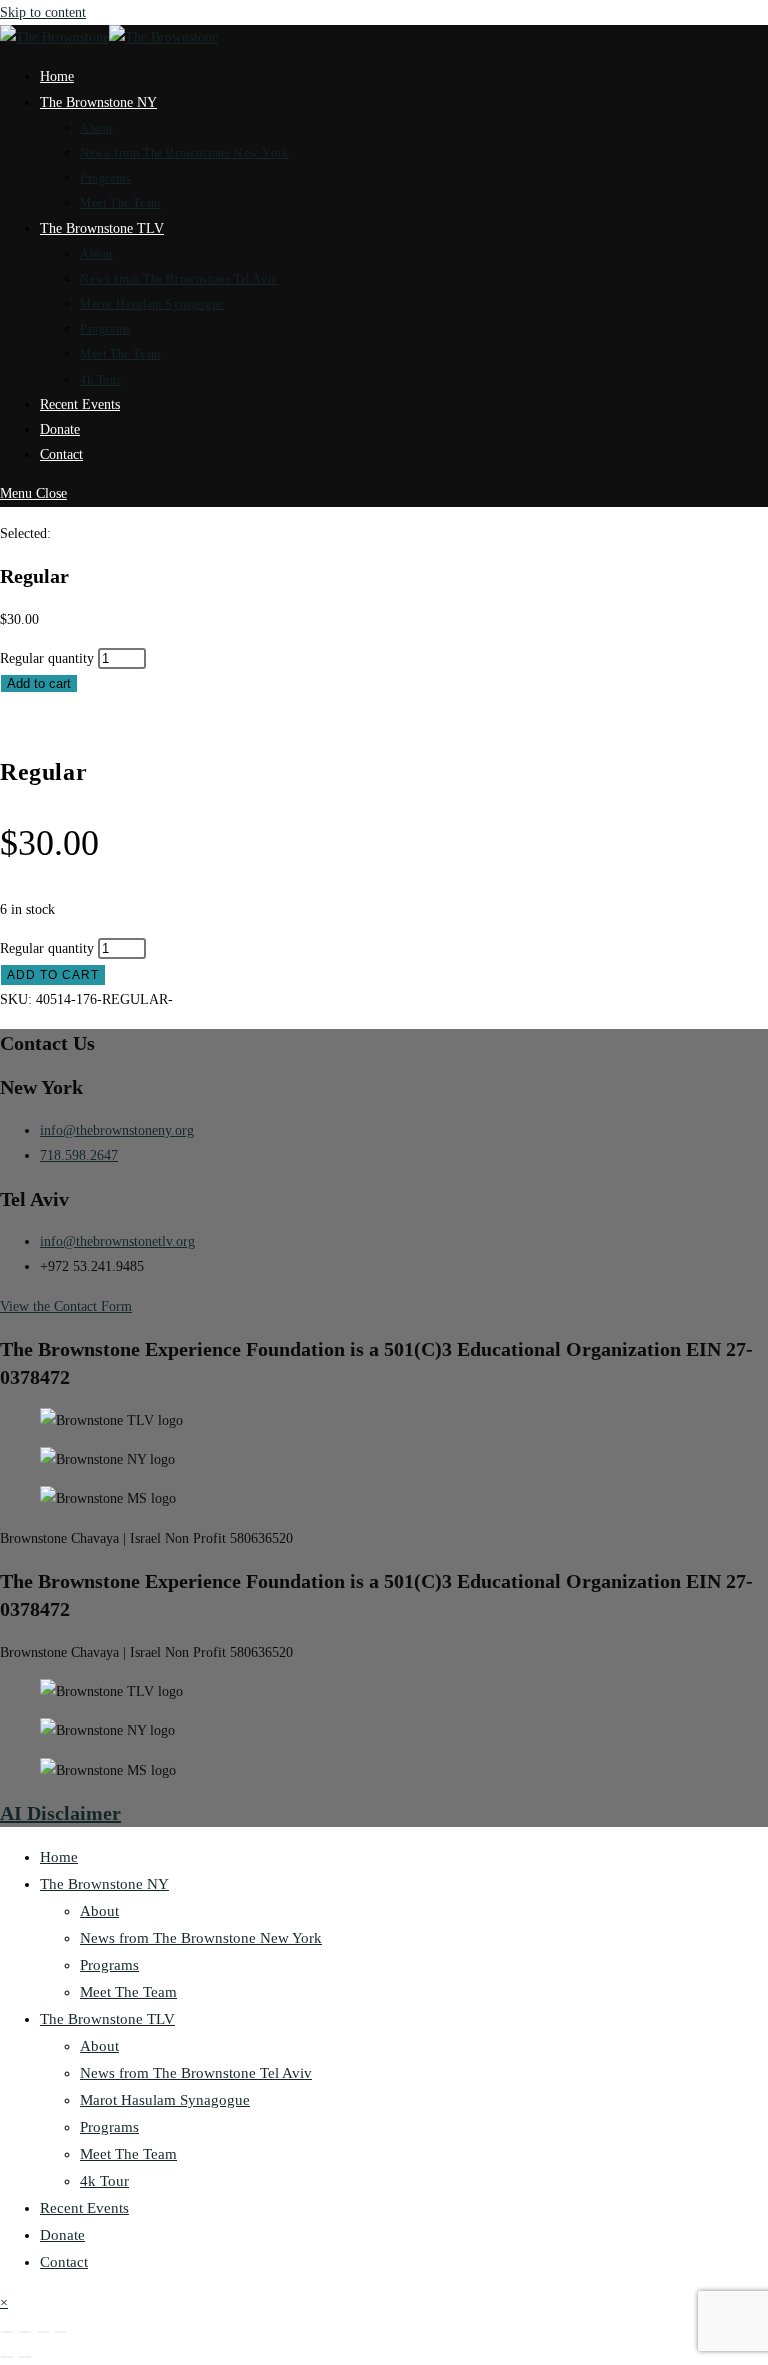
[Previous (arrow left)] (7, 2357)
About (99, 1911)
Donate (62, 2235)
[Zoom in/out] (7, 2332)
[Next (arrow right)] (25, 2357)
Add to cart (39, 683)
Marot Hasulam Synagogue (165, 2100)
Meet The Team (128, 1992)
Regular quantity (47, 658)
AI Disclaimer (60, 1813)
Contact (64, 2262)
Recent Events (84, 2208)
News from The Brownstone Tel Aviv (196, 2073)
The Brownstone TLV (107, 2019)
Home (59, 1857)
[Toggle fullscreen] (25, 2332)
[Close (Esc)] (61, 2332)
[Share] (43, 2332)
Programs (109, 1965)
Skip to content (43, 12)
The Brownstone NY (104, 1884)
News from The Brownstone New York (201, 1938)
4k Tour (104, 2181)
